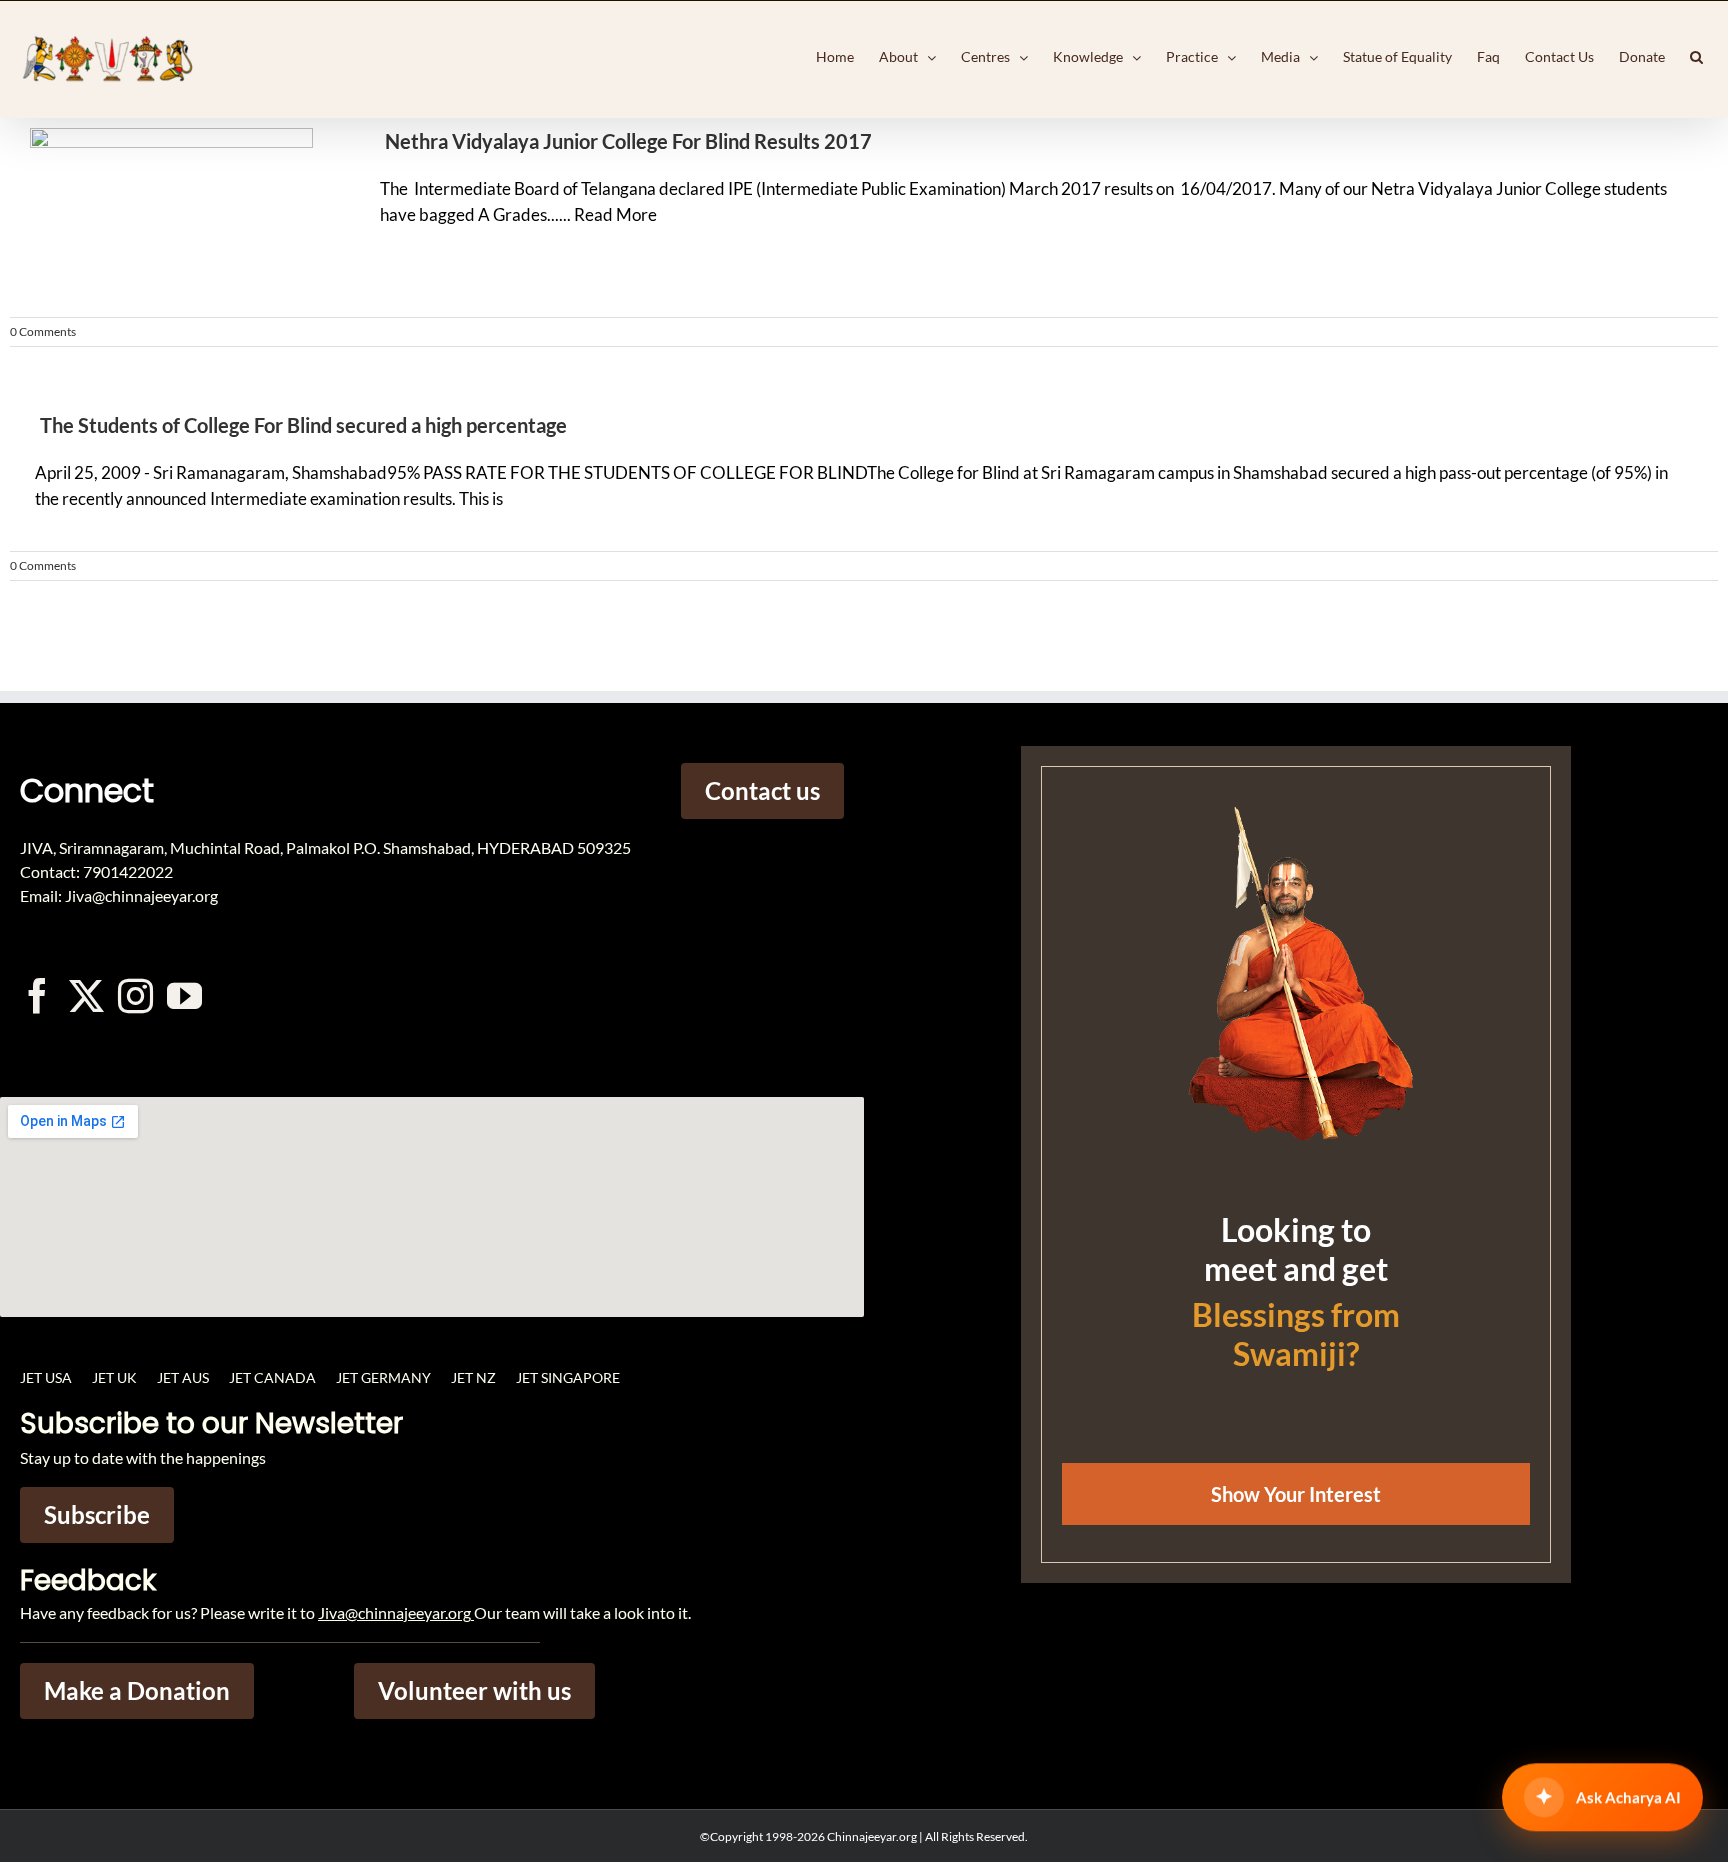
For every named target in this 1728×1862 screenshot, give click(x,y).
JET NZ (473, 1377)
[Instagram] (135, 995)
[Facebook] (37, 995)
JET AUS (183, 1377)
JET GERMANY (383, 1377)
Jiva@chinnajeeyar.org (394, 1612)
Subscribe (97, 1514)
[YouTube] (184, 995)
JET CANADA (272, 1377)
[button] (1696, 57)
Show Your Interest (1296, 1494)
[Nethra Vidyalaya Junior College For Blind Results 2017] (170, 212)
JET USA (46, 1377)
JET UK (114, 1377)
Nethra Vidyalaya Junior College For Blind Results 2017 (628, 141)
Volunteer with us (474, 1690)
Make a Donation (137, 1690)
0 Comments (43, 331)
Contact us (762, 790)
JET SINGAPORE (568, 1377)
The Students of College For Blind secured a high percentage (303, 425)
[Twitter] (86, 995)
